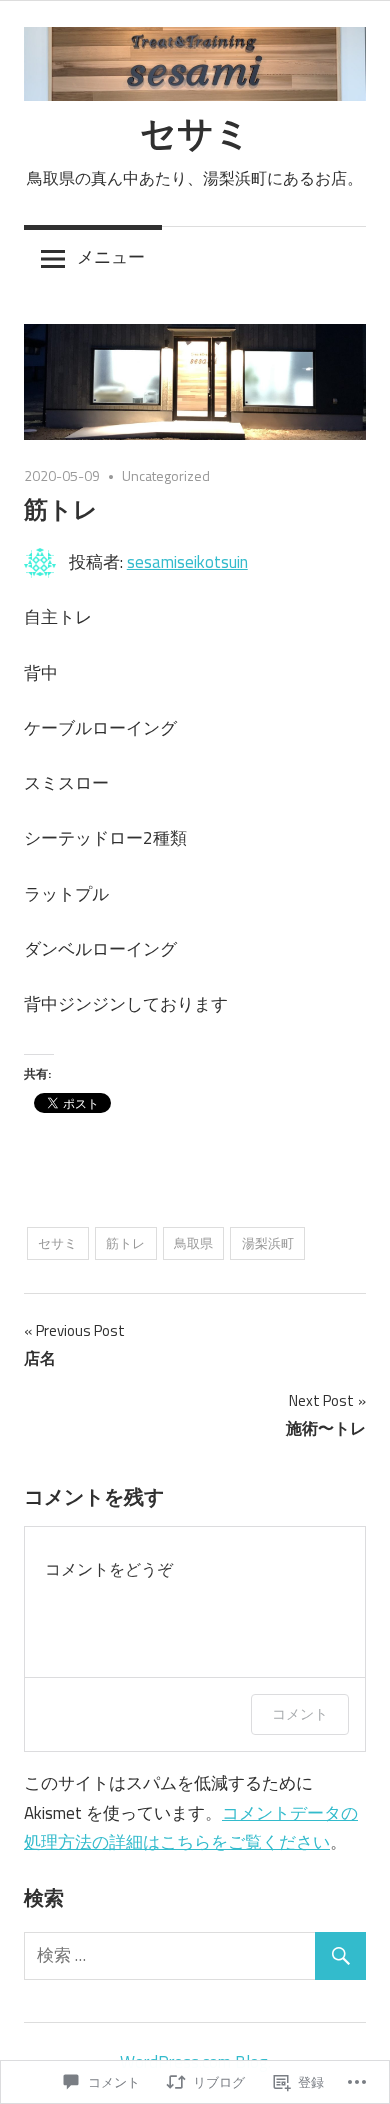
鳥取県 (193, 1243)
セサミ (195, 132)
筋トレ (125, 1243)
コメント (300, 1713)
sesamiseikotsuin (187, 562)
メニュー (111, 257)
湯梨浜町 (268, 1243)
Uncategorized (166, 475)
